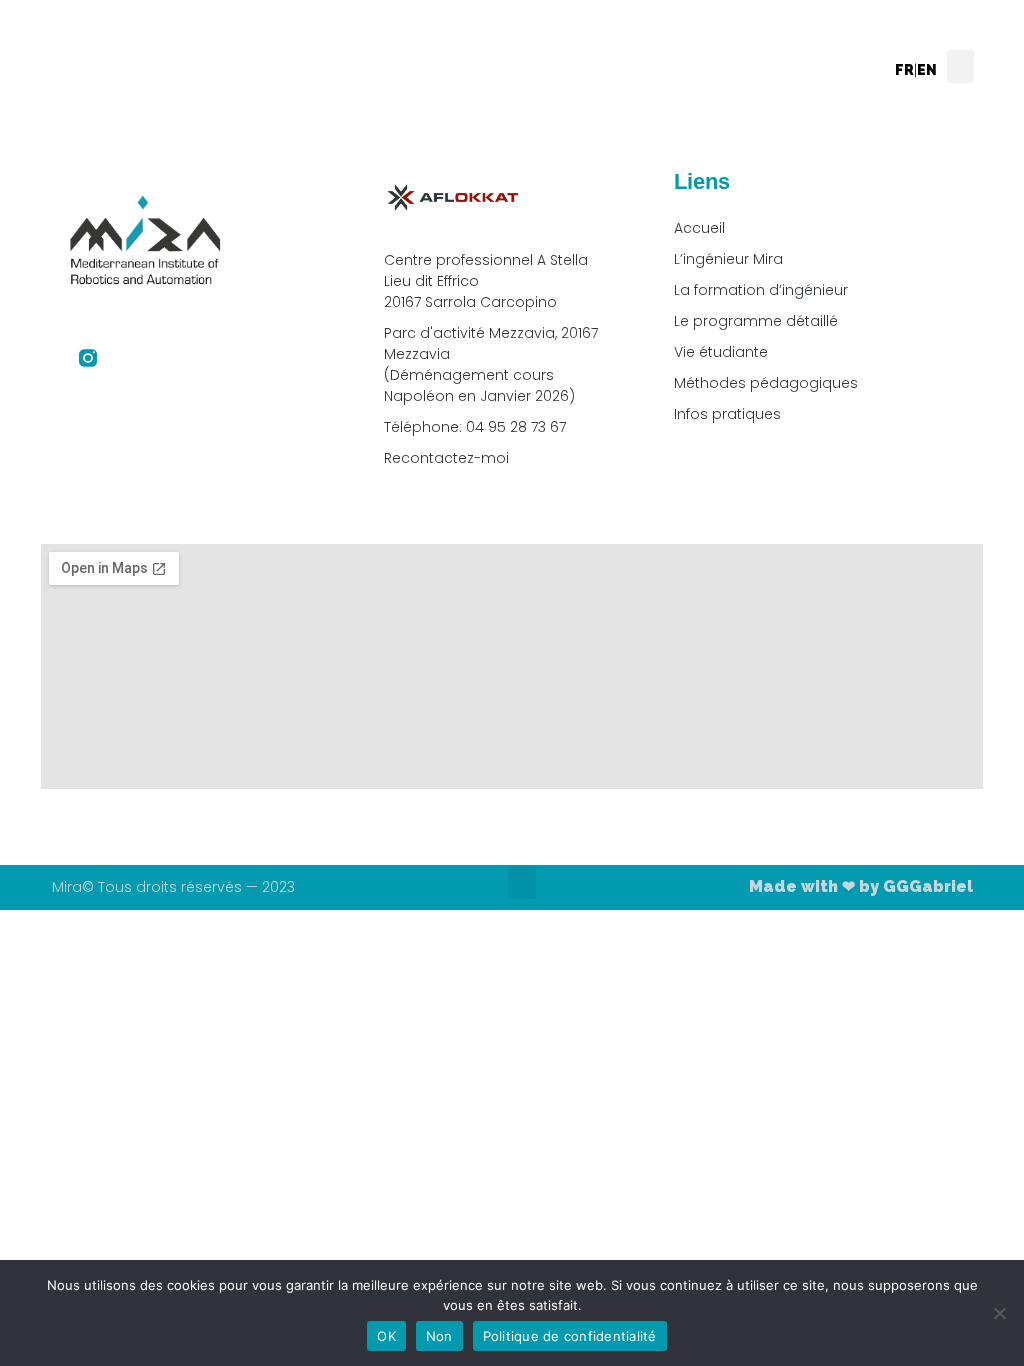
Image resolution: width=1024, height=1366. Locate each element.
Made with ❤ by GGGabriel (861, 886)
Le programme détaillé (756, 321)
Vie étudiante (721, 352)
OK (386, 1336)
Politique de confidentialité (570, 1336)
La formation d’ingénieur (761, 290)
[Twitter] (126, 358)
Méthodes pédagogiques (766, 383)
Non (439, 1336)
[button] (960, 66)
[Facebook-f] (50, 358)
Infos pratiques (727, 414)
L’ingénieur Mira (728, 259)
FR (904, 70)
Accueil (699, 228)
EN (927, 70)
